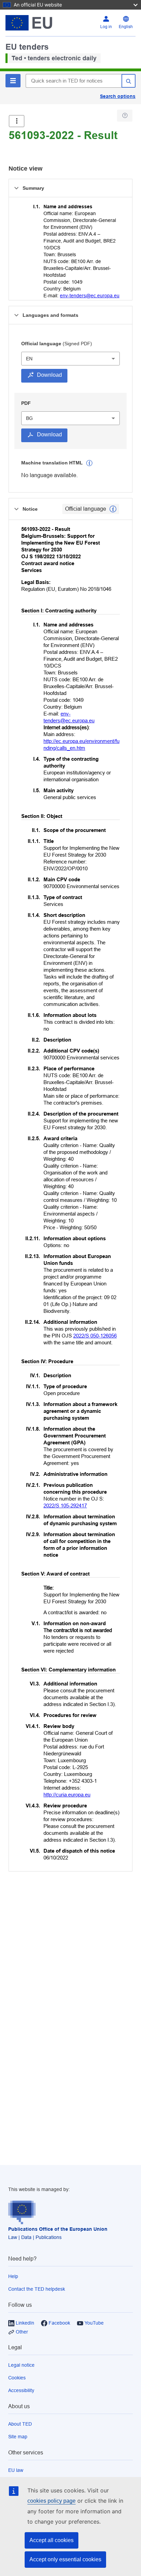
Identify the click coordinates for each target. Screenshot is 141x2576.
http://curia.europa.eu (67, 1795)
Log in (106, 27)
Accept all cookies (52, 2540)
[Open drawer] (17, 121)
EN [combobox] (29, 359)
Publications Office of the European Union (58, 2229)
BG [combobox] (29, 418)
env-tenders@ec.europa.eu (90, 296)
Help (13, 2276)
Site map (18, 2437)
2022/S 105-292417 (65, 1505)
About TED (20, 2424)
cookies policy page (52, 2501)
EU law (16, 2470)
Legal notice (21, 2365)
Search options (118, 96)
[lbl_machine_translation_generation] (89, 463)
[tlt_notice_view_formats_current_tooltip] (113, 509)
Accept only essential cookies (65, 2559)
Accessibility (21, 2390)
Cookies (17, 2378)
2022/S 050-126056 (95, 1336)
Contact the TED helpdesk (37, 2289)
